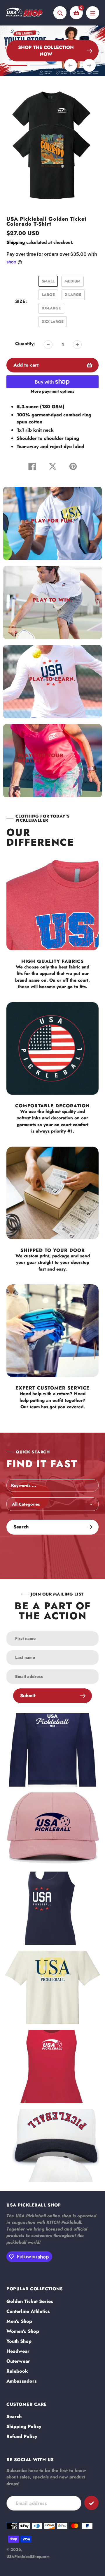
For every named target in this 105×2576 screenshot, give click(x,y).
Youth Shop (19, 2341)
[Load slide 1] (17, 66)
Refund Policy (22, 2436)
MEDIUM (72, 281)
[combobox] (52, 1485)
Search (14, 2416)
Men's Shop (19, 2321)
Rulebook (17, 2371)
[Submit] (91, 2503)
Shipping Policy (24, 2426)
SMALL (48, 281)
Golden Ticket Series (30, 2301)
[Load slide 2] (39, 66)
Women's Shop (23, 2331)
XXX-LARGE (53, 322)
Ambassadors (22, 2381)
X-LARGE (73, 295)
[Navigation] (93, 13)
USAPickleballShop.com (28, 2557)
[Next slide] (89, 65)
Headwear (18, 2351)
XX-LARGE (51, 308)
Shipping (16, 242)
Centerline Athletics (28, 2311)
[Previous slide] (71, 65)
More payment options (52, 391)
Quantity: (25, 344)
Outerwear (18, 2361)
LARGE (48, 295)
